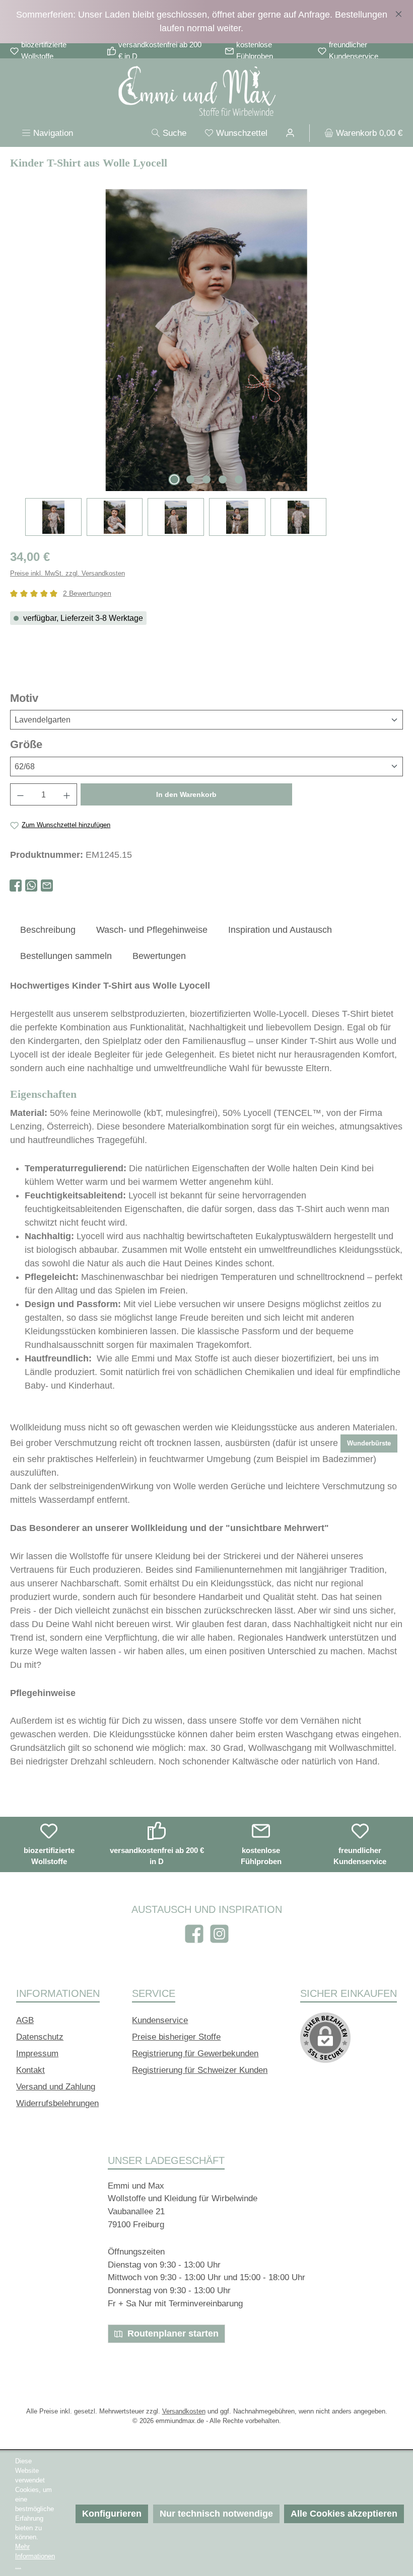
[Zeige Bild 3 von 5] (206, 479)
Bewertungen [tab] (159, 956)
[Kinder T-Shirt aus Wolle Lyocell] (206, 340)
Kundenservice (160, 2020)
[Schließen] (399, 12)
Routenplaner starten (172, 2333)
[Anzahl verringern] (20, 794)
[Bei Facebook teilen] (16, 886)
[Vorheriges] (18, 340)
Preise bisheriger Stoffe (176, 2037)
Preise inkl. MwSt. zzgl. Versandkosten (67, 574)
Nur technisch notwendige (216, 2514)
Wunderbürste (369, 1443)
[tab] (48, 930)
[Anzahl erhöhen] (67, 794)
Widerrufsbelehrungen (57, 2103)
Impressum (37, 2054)
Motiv (53, 698)
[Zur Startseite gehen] (206, 93)
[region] (206, 22)
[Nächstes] (395, 340)
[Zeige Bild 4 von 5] (223, 479)
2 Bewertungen (87, 593)
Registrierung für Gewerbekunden (195, 2054)
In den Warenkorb (186, 794)
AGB (25, 2020)
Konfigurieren (112, 2514)
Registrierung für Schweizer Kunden (200, 2070)
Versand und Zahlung (56, 2087)
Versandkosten (184, 2411)
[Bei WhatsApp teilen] (31, 886)
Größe (55, 744)
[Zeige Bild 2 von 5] (190, 479)
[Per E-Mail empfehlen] (47, 886)
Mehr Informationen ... (35, 2556)
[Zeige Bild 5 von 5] (239, 479)
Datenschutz (40, 2037)
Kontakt (30, 2070)
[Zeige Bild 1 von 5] (174, 479)
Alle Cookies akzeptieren (344, 2514)
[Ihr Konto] (290, 133)
